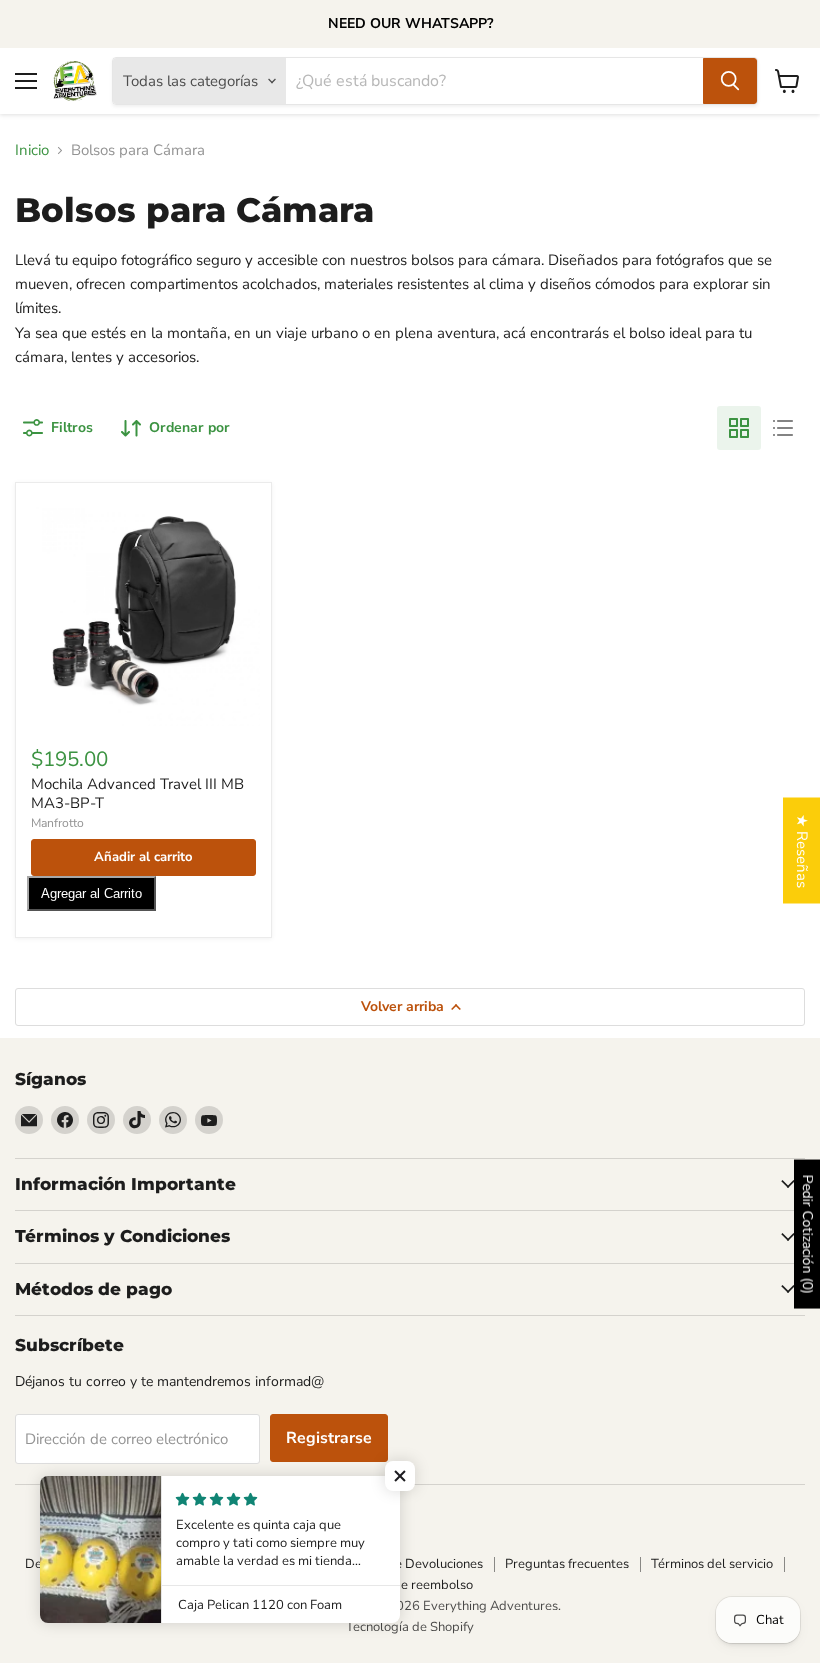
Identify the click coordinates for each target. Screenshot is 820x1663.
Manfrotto (57, 823)
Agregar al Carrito (91, 893)
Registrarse (329, 1438)
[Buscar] (730, 81)
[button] (400, 1476)
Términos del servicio (712, 1564)
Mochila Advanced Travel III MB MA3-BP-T (137, 794)
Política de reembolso (410, 1585)
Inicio (32, 150)
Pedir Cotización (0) (807, 1234)
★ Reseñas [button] (802, 850)
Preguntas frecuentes (567, 1564)
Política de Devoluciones (412, 1564)
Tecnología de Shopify (410, 1627)
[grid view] (739, 428)
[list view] (783, 428)
